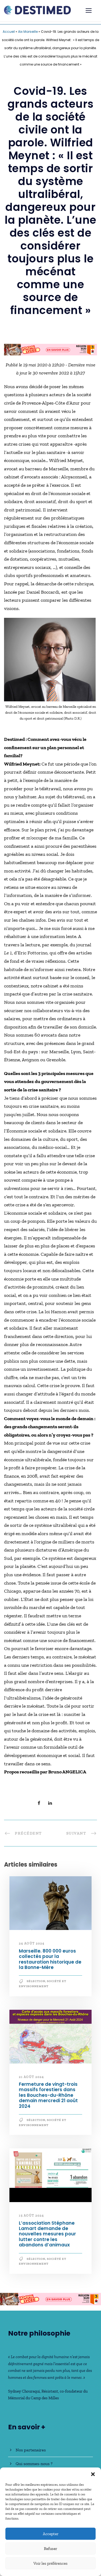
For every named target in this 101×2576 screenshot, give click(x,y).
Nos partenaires (31, 2450)
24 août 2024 (32, 1943)
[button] (93, 2474)
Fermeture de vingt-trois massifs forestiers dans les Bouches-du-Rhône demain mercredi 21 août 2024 (48, 2095)
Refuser (50, 2549)
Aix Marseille (28, 32)
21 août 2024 (31, 2077)
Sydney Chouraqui (24, 2391)
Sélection (36, 1981)
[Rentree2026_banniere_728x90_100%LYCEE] (50, 349)
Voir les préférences (50, 2563)
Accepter (51, 2534)
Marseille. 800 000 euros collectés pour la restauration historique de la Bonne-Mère (50, 1959)
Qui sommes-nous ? (34, 2464)
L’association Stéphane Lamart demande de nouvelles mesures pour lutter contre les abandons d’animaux (47, 2234)
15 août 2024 (31, 2216)
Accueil (9, 32)
